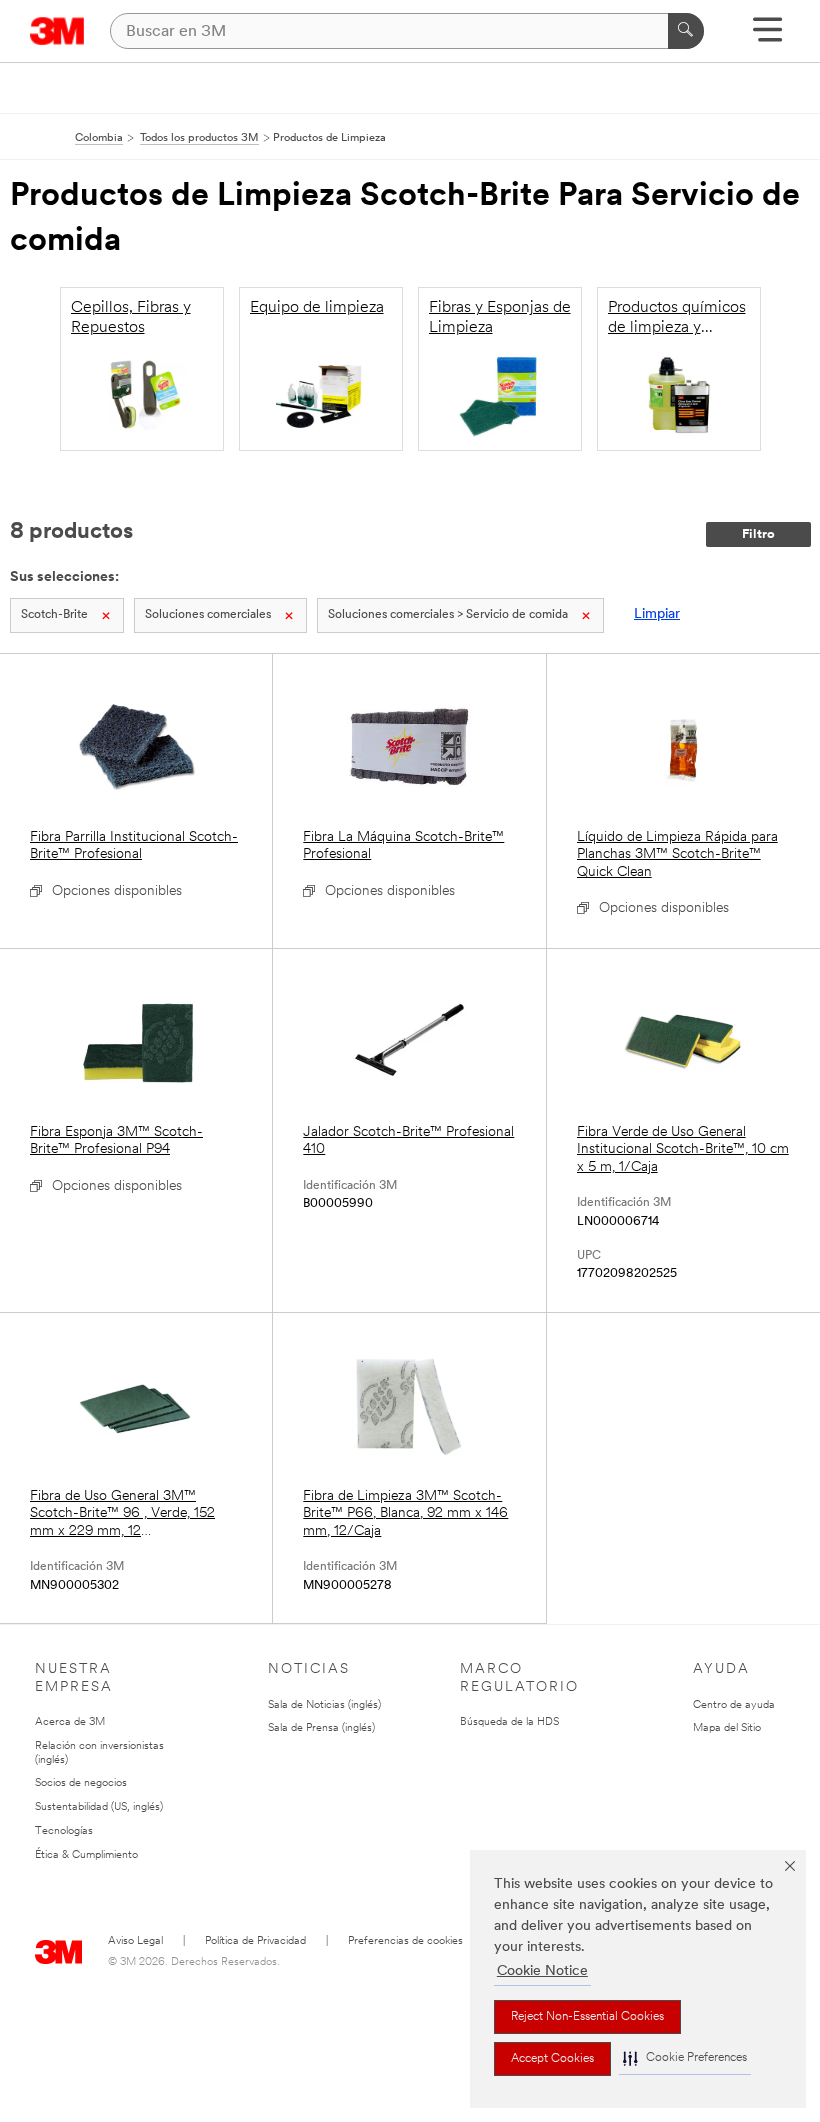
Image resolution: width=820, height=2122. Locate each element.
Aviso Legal (135, 1941)
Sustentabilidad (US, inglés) (99, 1807)
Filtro (758, 534)
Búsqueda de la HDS (509, 1722)
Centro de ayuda (734, 1705)
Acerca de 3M (70, 1722)
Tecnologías (64, 1831)
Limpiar (657, 614)
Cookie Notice (542, 1971)
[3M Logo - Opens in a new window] (57, 31)
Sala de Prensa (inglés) (321, 1728)
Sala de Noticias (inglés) (324, 1705)
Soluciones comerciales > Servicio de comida (448, 615)
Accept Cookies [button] (552, 2059)
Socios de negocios (81, 1783)
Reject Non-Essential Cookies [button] (587, 2017)
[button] (685, 2058)
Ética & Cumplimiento (86, 1855)
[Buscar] (686, 31)
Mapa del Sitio (727, 1728)
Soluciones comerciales (208, 615)
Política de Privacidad (255, 1941)
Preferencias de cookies (405, 1941)
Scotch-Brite (54, 615)
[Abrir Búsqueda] (767, 36)
